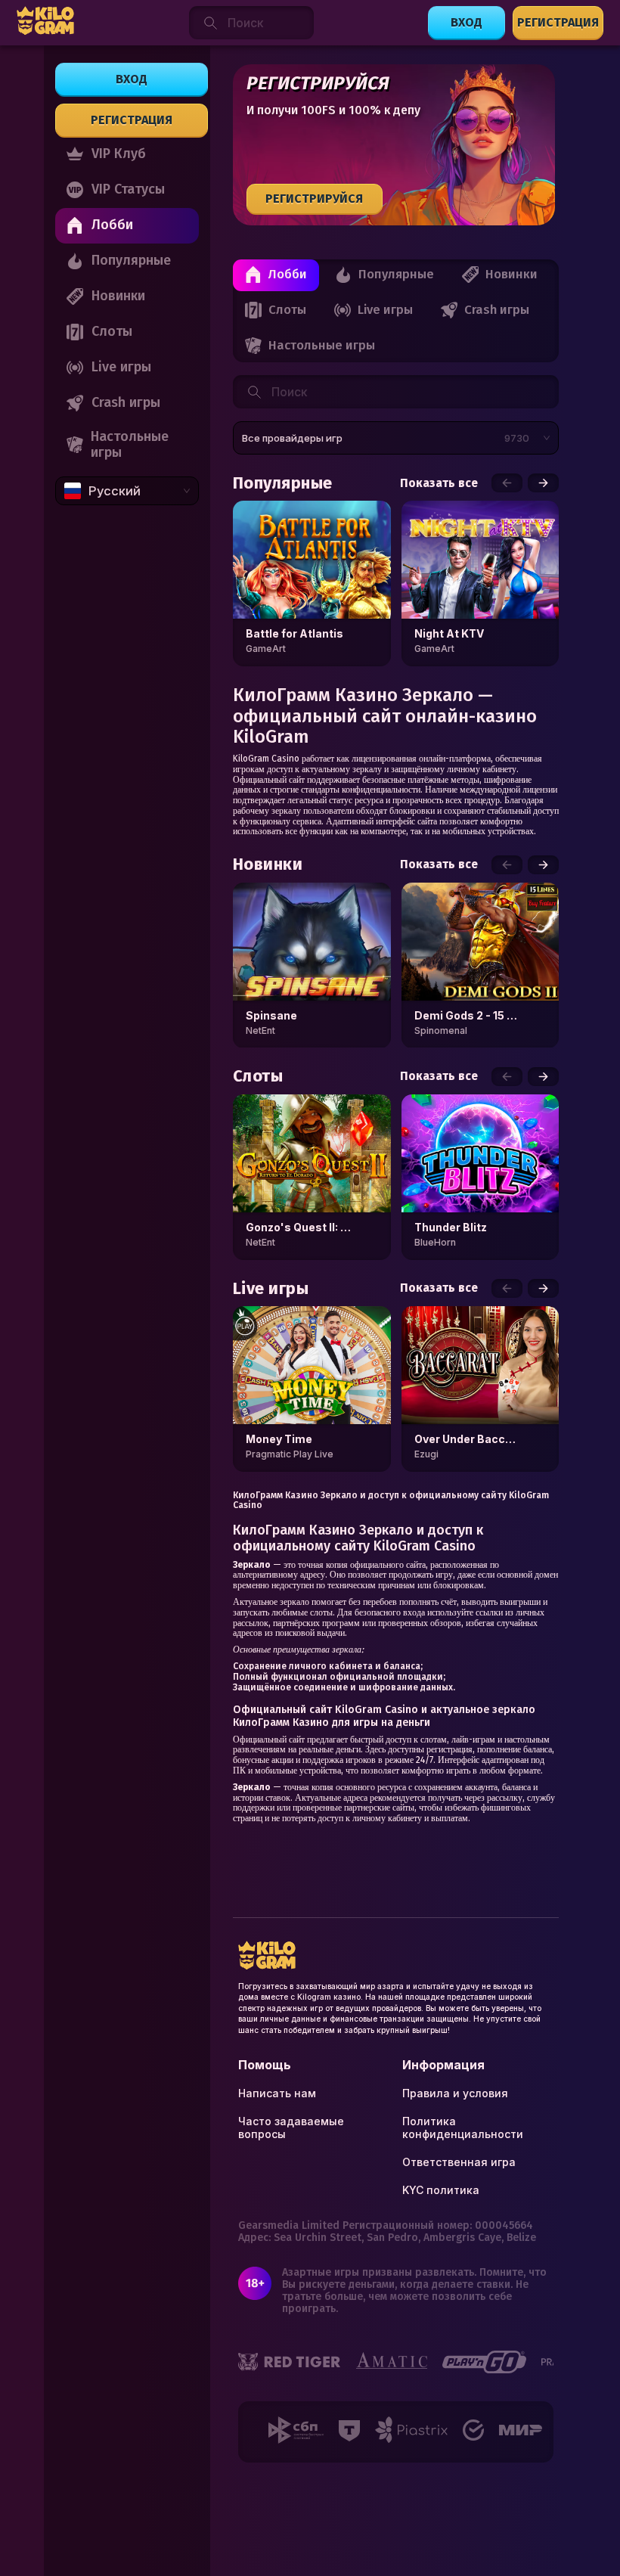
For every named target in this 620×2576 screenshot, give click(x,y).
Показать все (439, 483)
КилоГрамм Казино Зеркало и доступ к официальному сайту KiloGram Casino (391, 1501)
